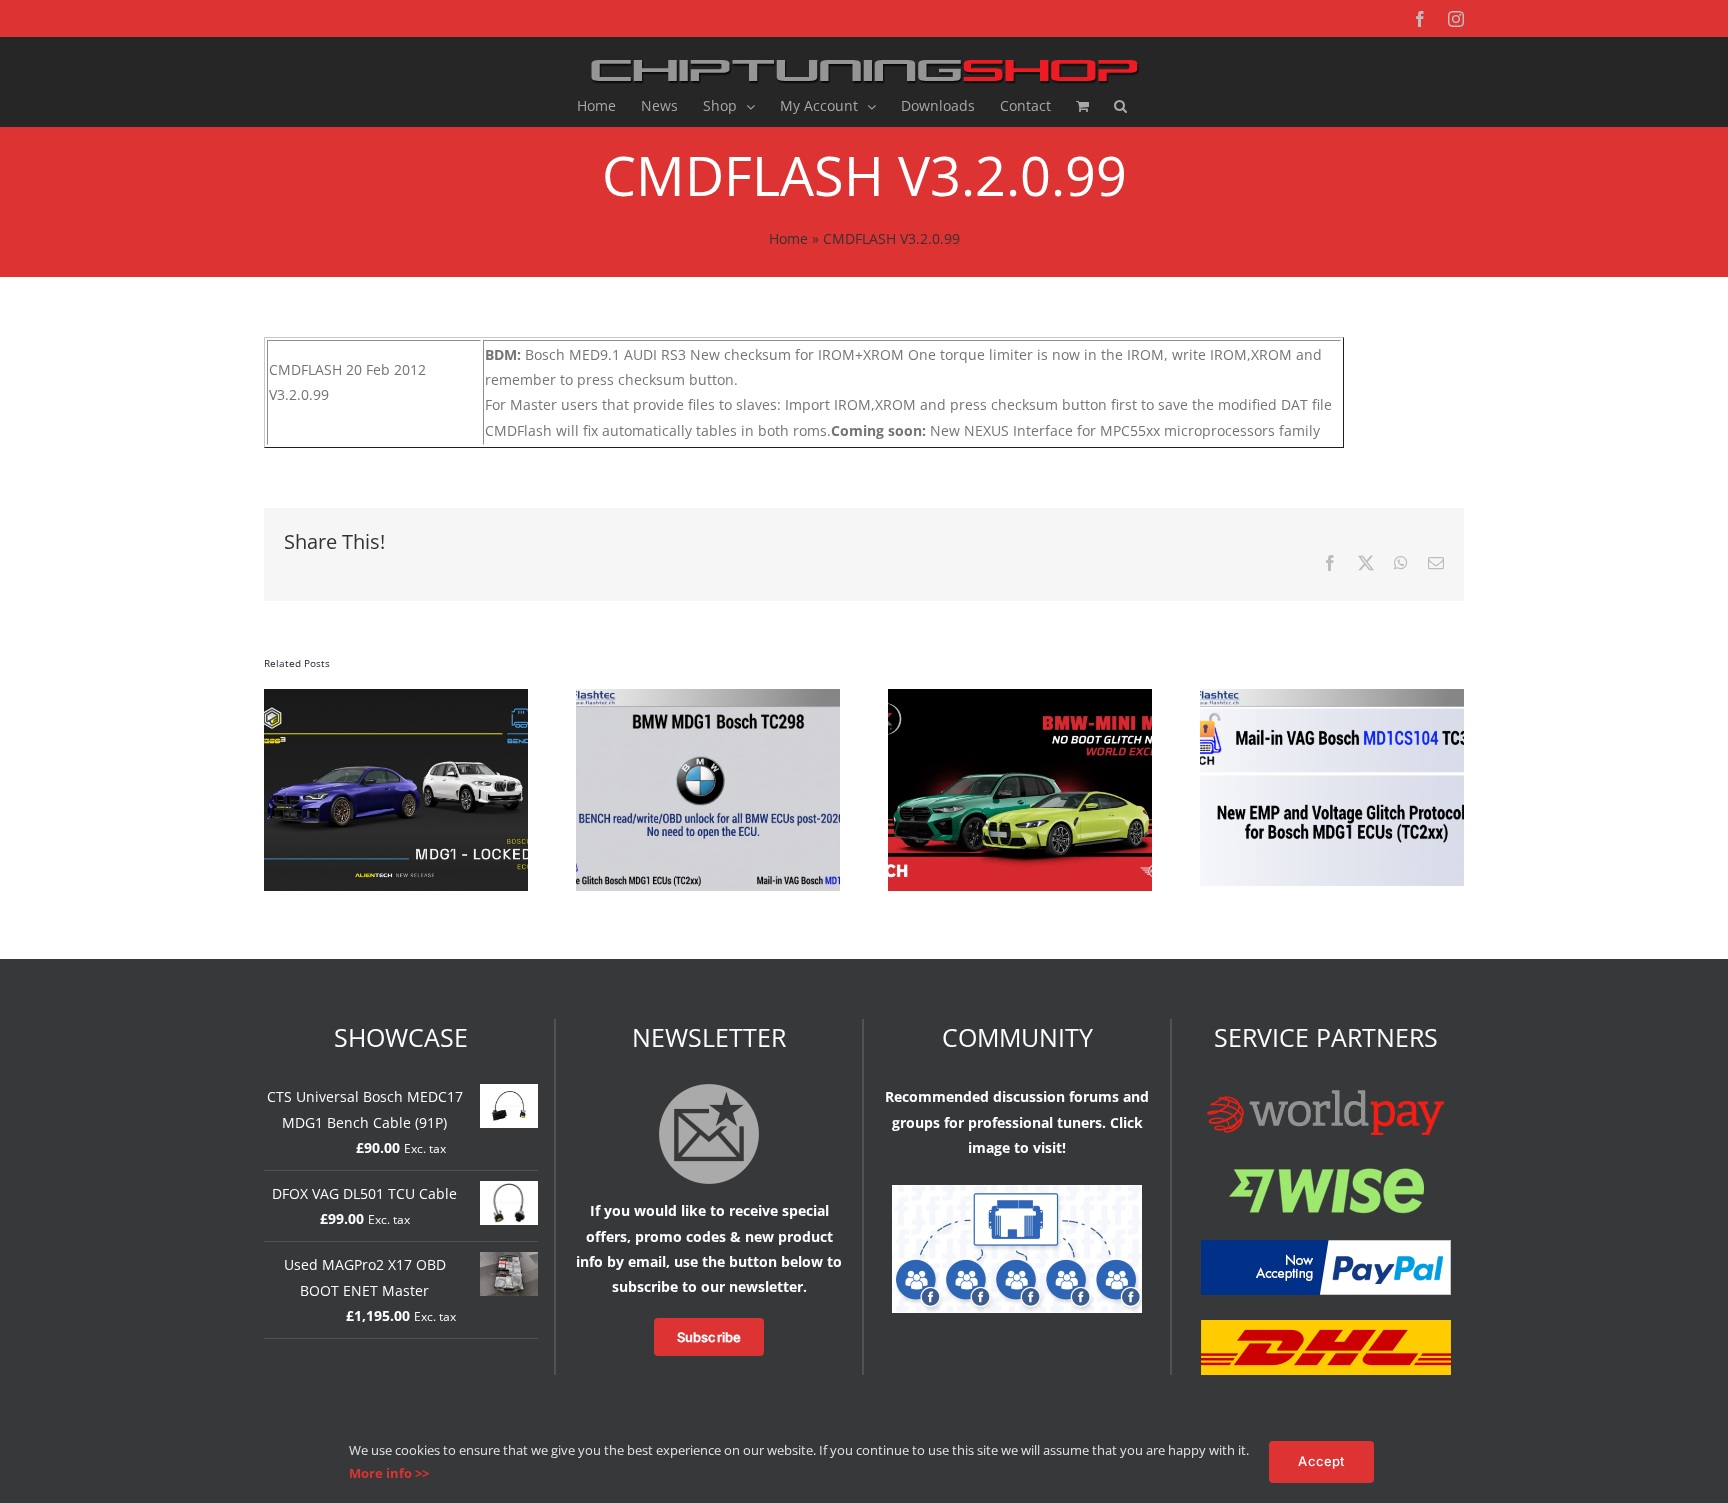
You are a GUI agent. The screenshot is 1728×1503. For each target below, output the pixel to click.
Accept (1321, 1461)
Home (788, 238)
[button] (1120, 106)
